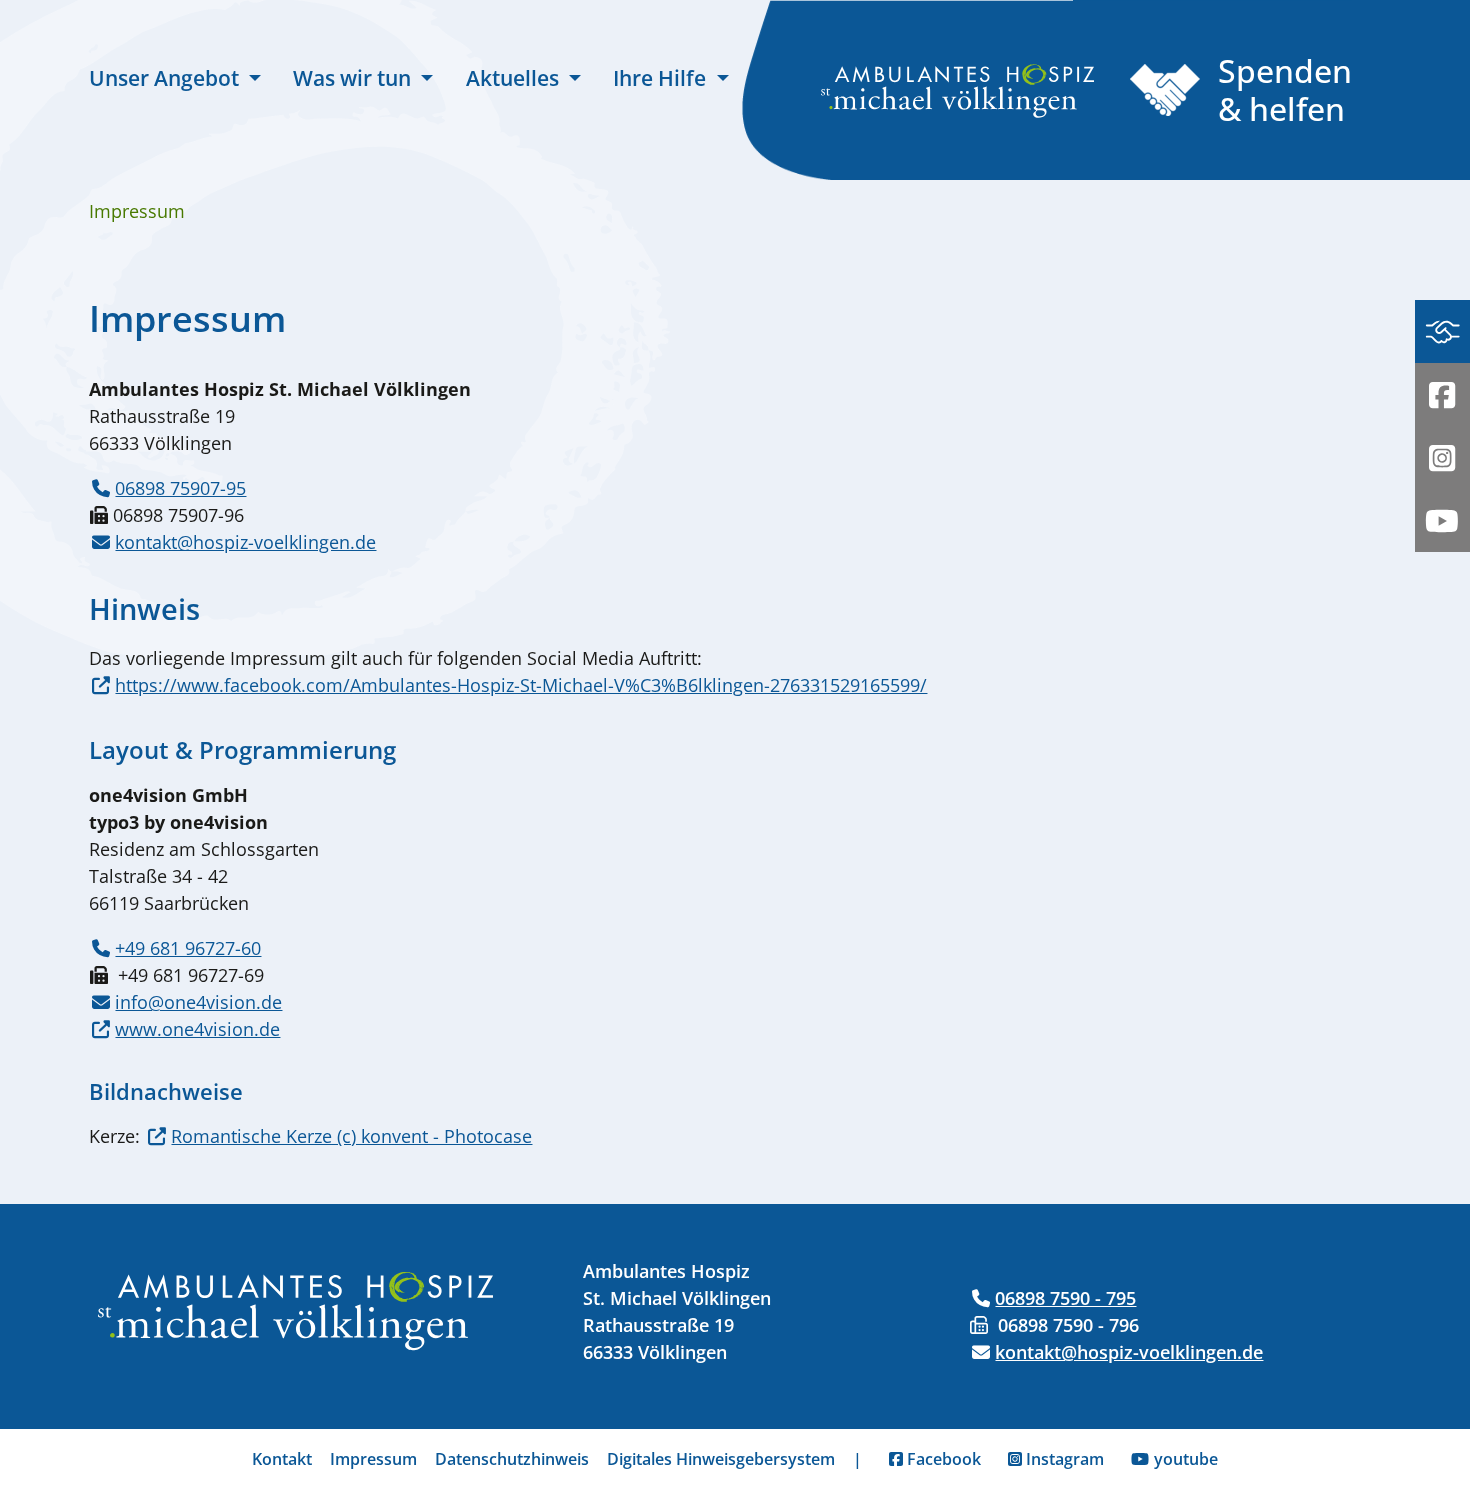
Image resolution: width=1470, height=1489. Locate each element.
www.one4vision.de (197, 1029)
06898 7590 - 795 (1065, 1298)
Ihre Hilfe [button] (662, 78)
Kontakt (282, 1459)
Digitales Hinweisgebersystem (721, 1459)
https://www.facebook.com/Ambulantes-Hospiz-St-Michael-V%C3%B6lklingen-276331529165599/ (521, 685)
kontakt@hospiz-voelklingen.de (245, 542)
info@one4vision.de (198, 1002)
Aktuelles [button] (515, 78)
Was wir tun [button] (354, 78)
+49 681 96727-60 (188, 948)
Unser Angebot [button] (166, 78)
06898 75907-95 (180, 488)
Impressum (373, 1459)
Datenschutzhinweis (512, 1459)
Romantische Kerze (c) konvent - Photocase (351, 1136)
